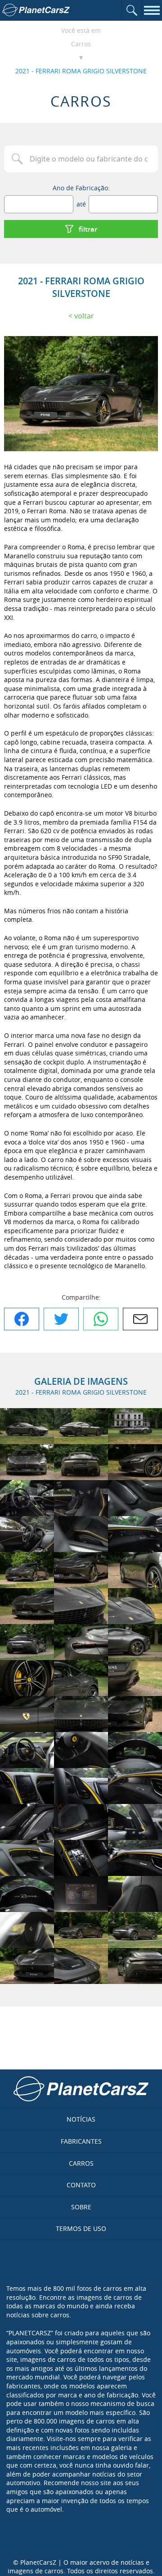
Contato (81, 2185)
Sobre (81, 2207)
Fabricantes (81, 2141)
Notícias (81, 2119)
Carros (81, 44)
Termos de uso (81, 2228)
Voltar (84, 316)
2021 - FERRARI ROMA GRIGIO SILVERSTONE (81, 71)
